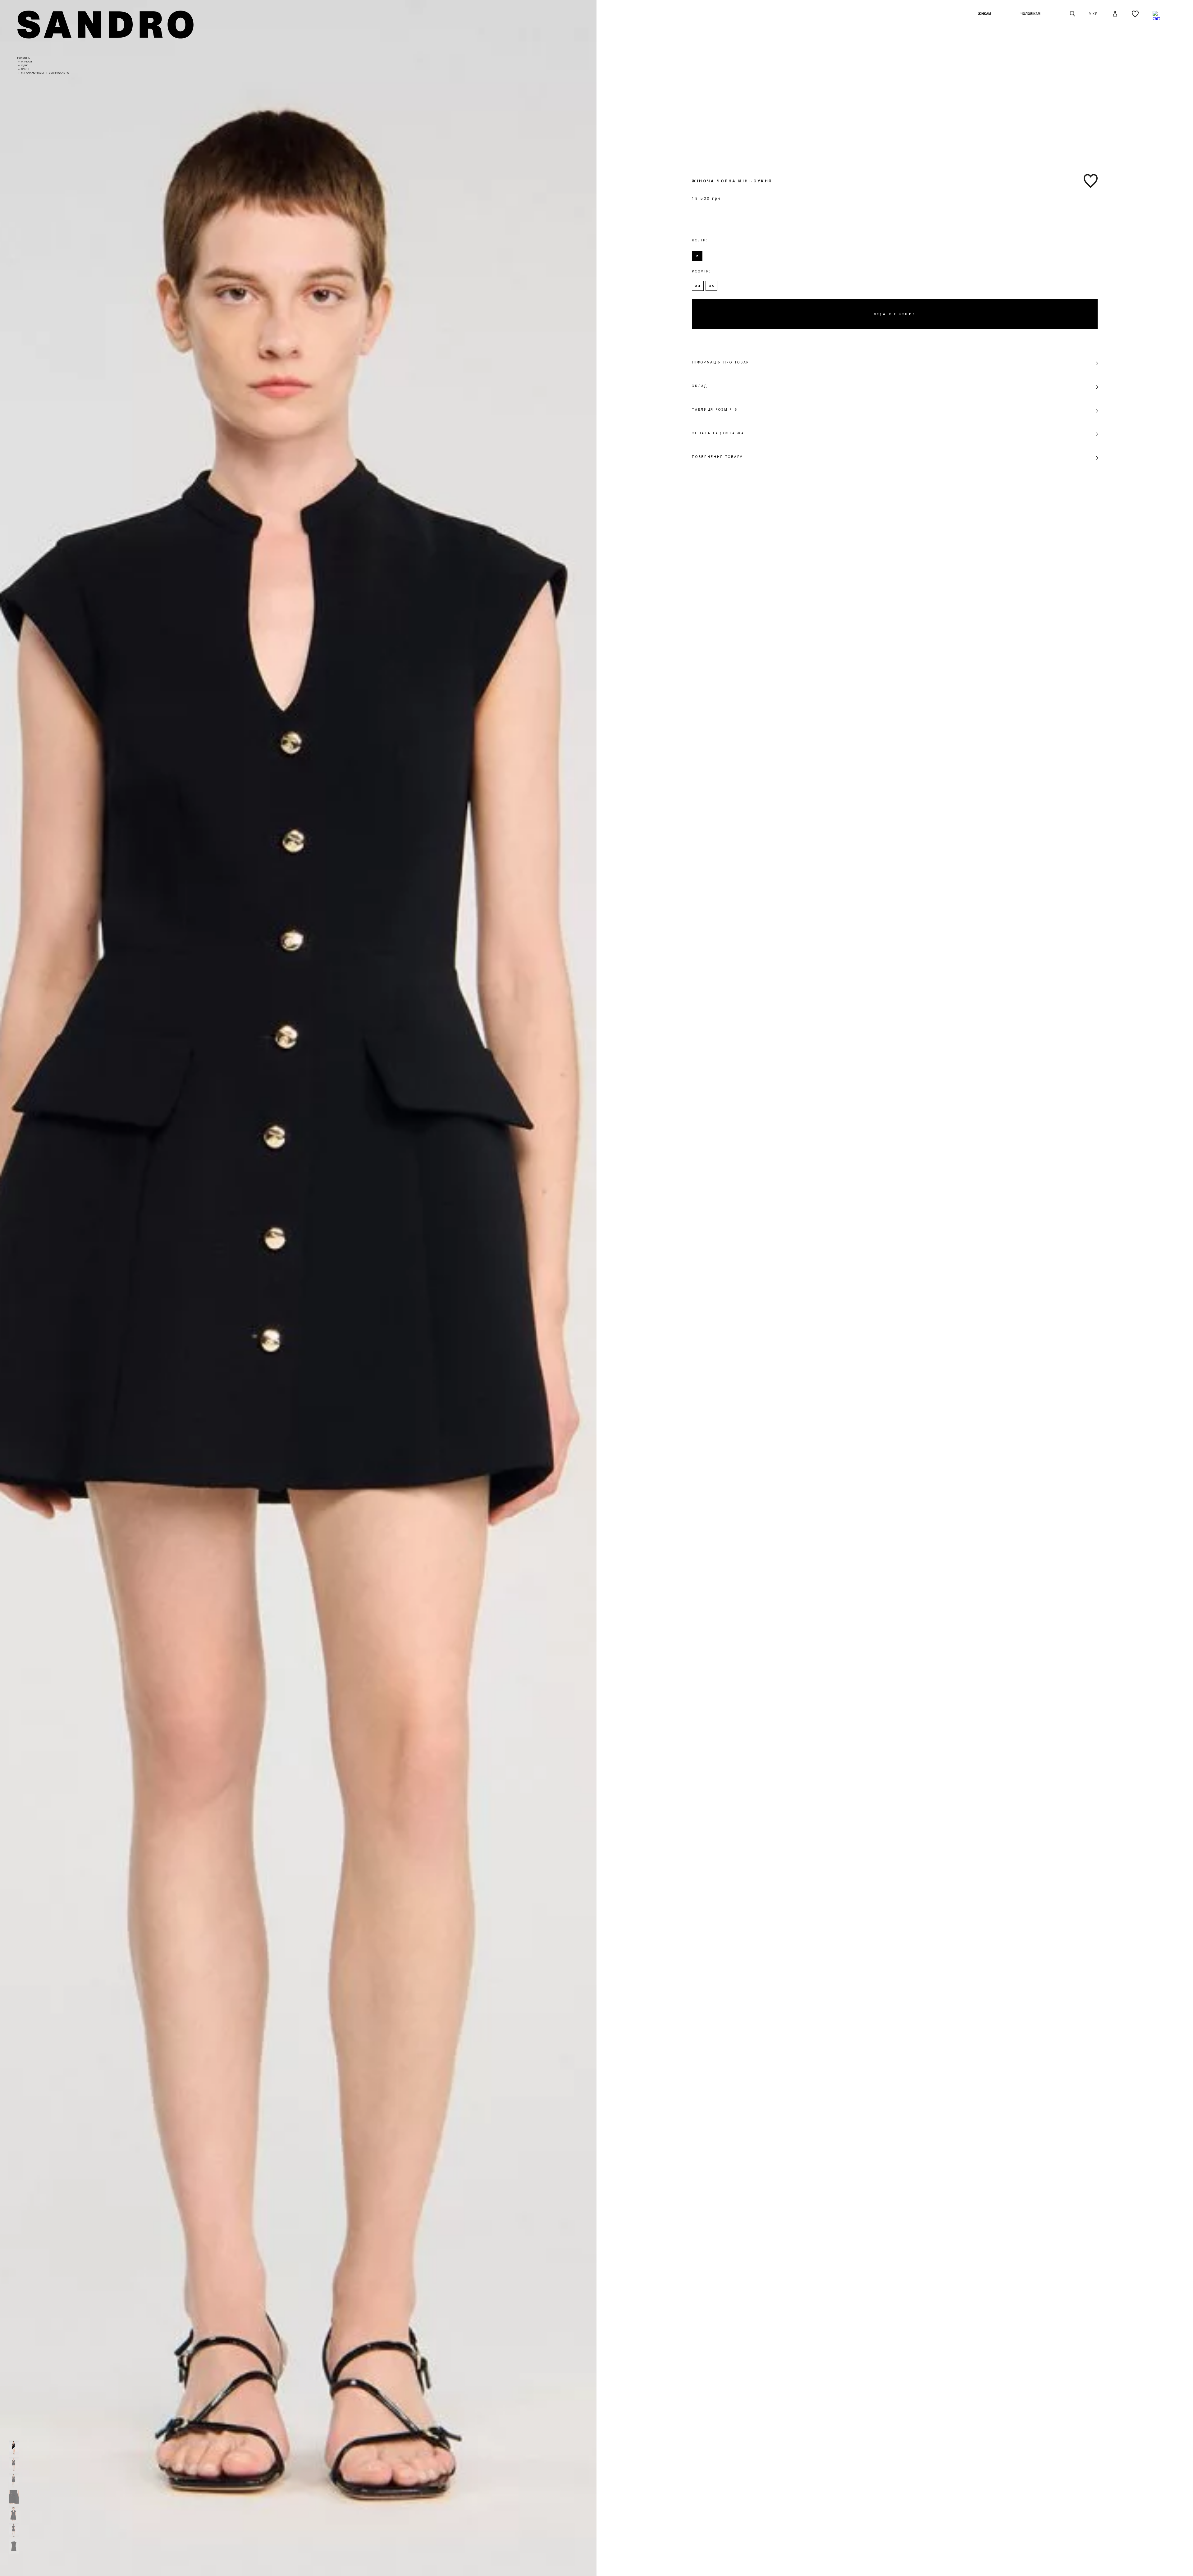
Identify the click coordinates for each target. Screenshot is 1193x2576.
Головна (24, 58)
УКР (1094, 14)
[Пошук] (1072, 14)
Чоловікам (1031, 14)
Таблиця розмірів (715, 409)
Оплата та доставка (718, 433)
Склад (699, 386)
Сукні (25, 69)
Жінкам (984, 14)
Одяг (25, 65)
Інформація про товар (721, 362)
